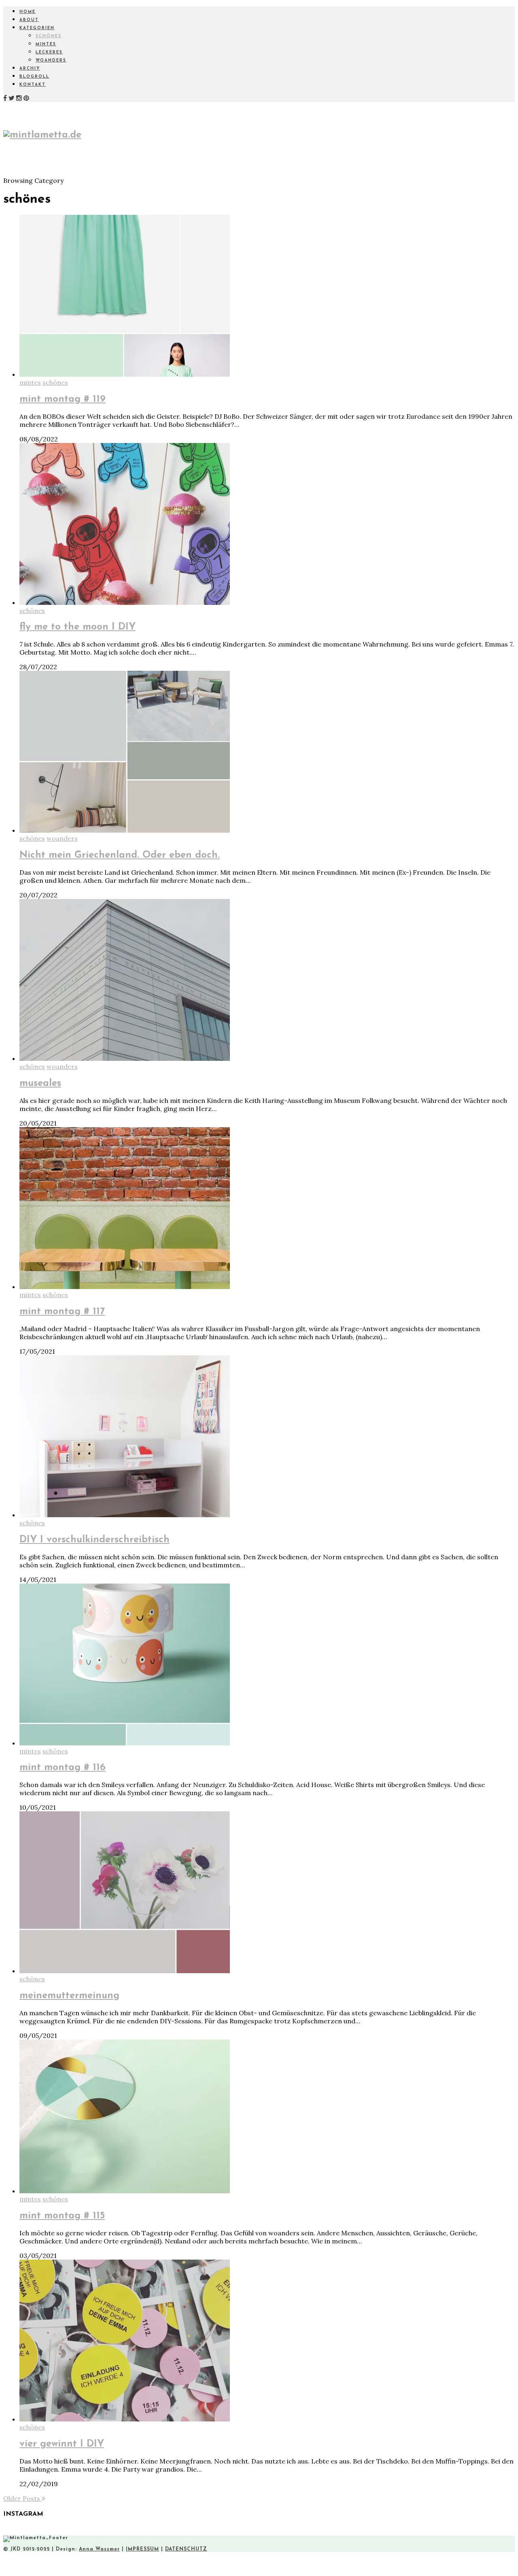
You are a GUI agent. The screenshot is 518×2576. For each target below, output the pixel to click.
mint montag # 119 (63, 399)
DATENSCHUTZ (186, 2549)
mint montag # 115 (62, 2216)
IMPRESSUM (142, 2549)
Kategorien (37, 28)
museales (40, 1083)
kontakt (33, 85)
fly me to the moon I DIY (77, 627)
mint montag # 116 (63, 1768)
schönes (49, 36)
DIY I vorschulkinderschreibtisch (94, 1540)
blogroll (34, 77)
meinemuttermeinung (69, 1996)
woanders (51, 60)
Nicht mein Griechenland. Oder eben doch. (120, 855)
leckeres (49, 52)
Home (28, 12)
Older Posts (22, 2498)
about (29, 20)
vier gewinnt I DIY (62, 2444)
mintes (46, 44)
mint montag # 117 (62, 1312)
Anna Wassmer (99, 2549)
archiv (30, 69)
